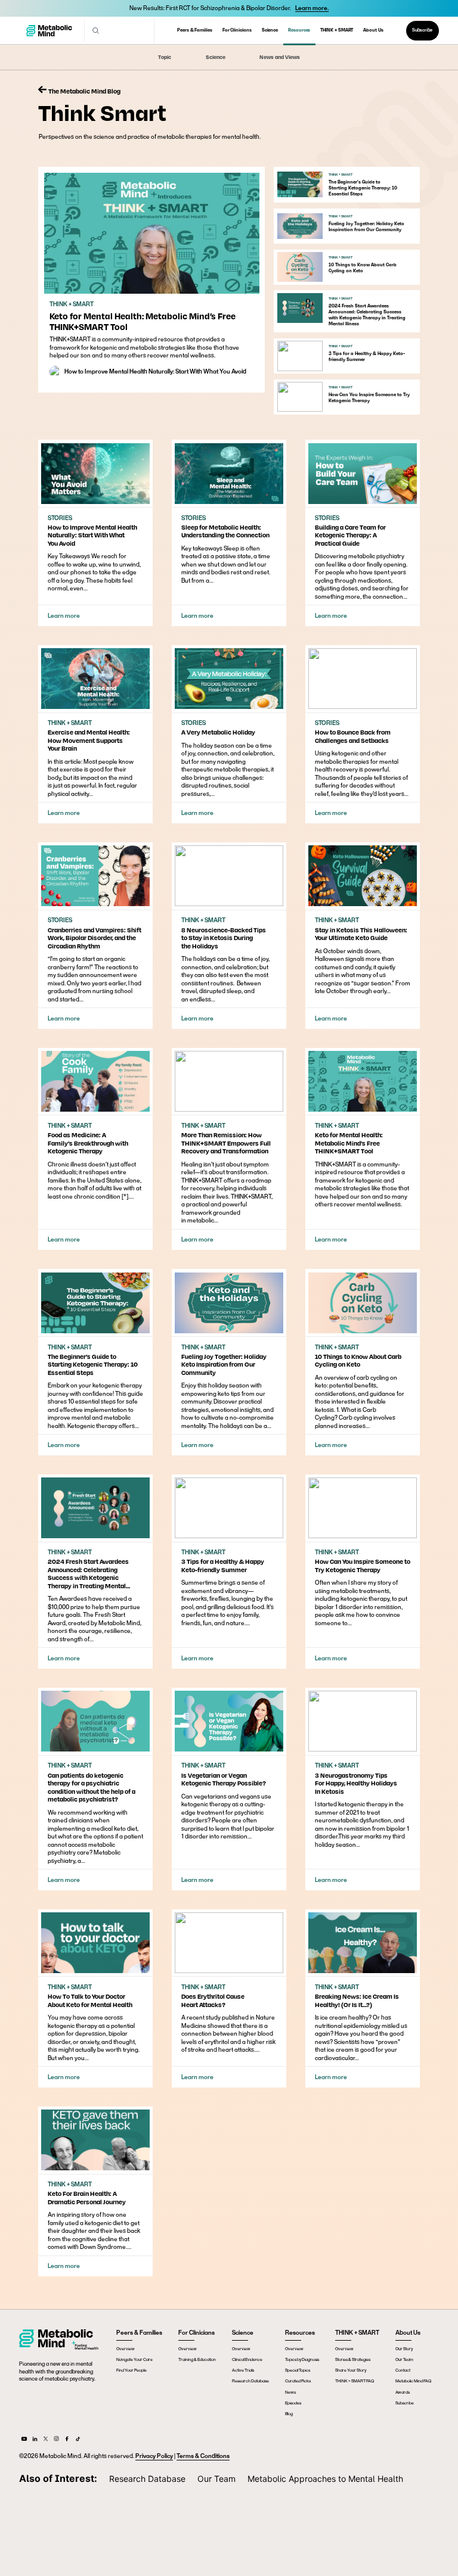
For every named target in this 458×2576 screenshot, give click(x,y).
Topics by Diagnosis (302, 2359)
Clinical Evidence (247, 2359)
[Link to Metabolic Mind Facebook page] (67, 2441)
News (290, 2392)
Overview (126, 2348)
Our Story (404, 2348)
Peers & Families (195, 30)
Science (270, 30)
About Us (373, 30)
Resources (299, 30)
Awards (403, 2392)
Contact (403, 2370)
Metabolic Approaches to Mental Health (325, 2479)
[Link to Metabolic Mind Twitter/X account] (46, 2441)
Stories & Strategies (353, 2359)
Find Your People (131, 2370)
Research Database (250, 2381)
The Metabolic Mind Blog (84, 91)
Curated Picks (298, 2381)
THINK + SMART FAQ (355, 2381)
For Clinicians (237, 30)
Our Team (404, 2359)
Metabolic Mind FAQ (413, 2381)
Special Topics (298, 2370)
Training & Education (197, 2359)
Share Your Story (351, 2370)
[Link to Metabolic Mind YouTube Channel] (24, 2441)
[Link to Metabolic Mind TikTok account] (78, 2441)
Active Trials (243, 2370)
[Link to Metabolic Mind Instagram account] (56, 2441)
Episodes (293, 2403)
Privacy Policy (154, 2456)
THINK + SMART (337, 30)
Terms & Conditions (203, 2456)
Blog (289, 2413)
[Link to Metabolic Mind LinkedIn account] (35, 2441)
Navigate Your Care (134, 2359)
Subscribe (422, 30)
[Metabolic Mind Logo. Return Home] (49, 31)
